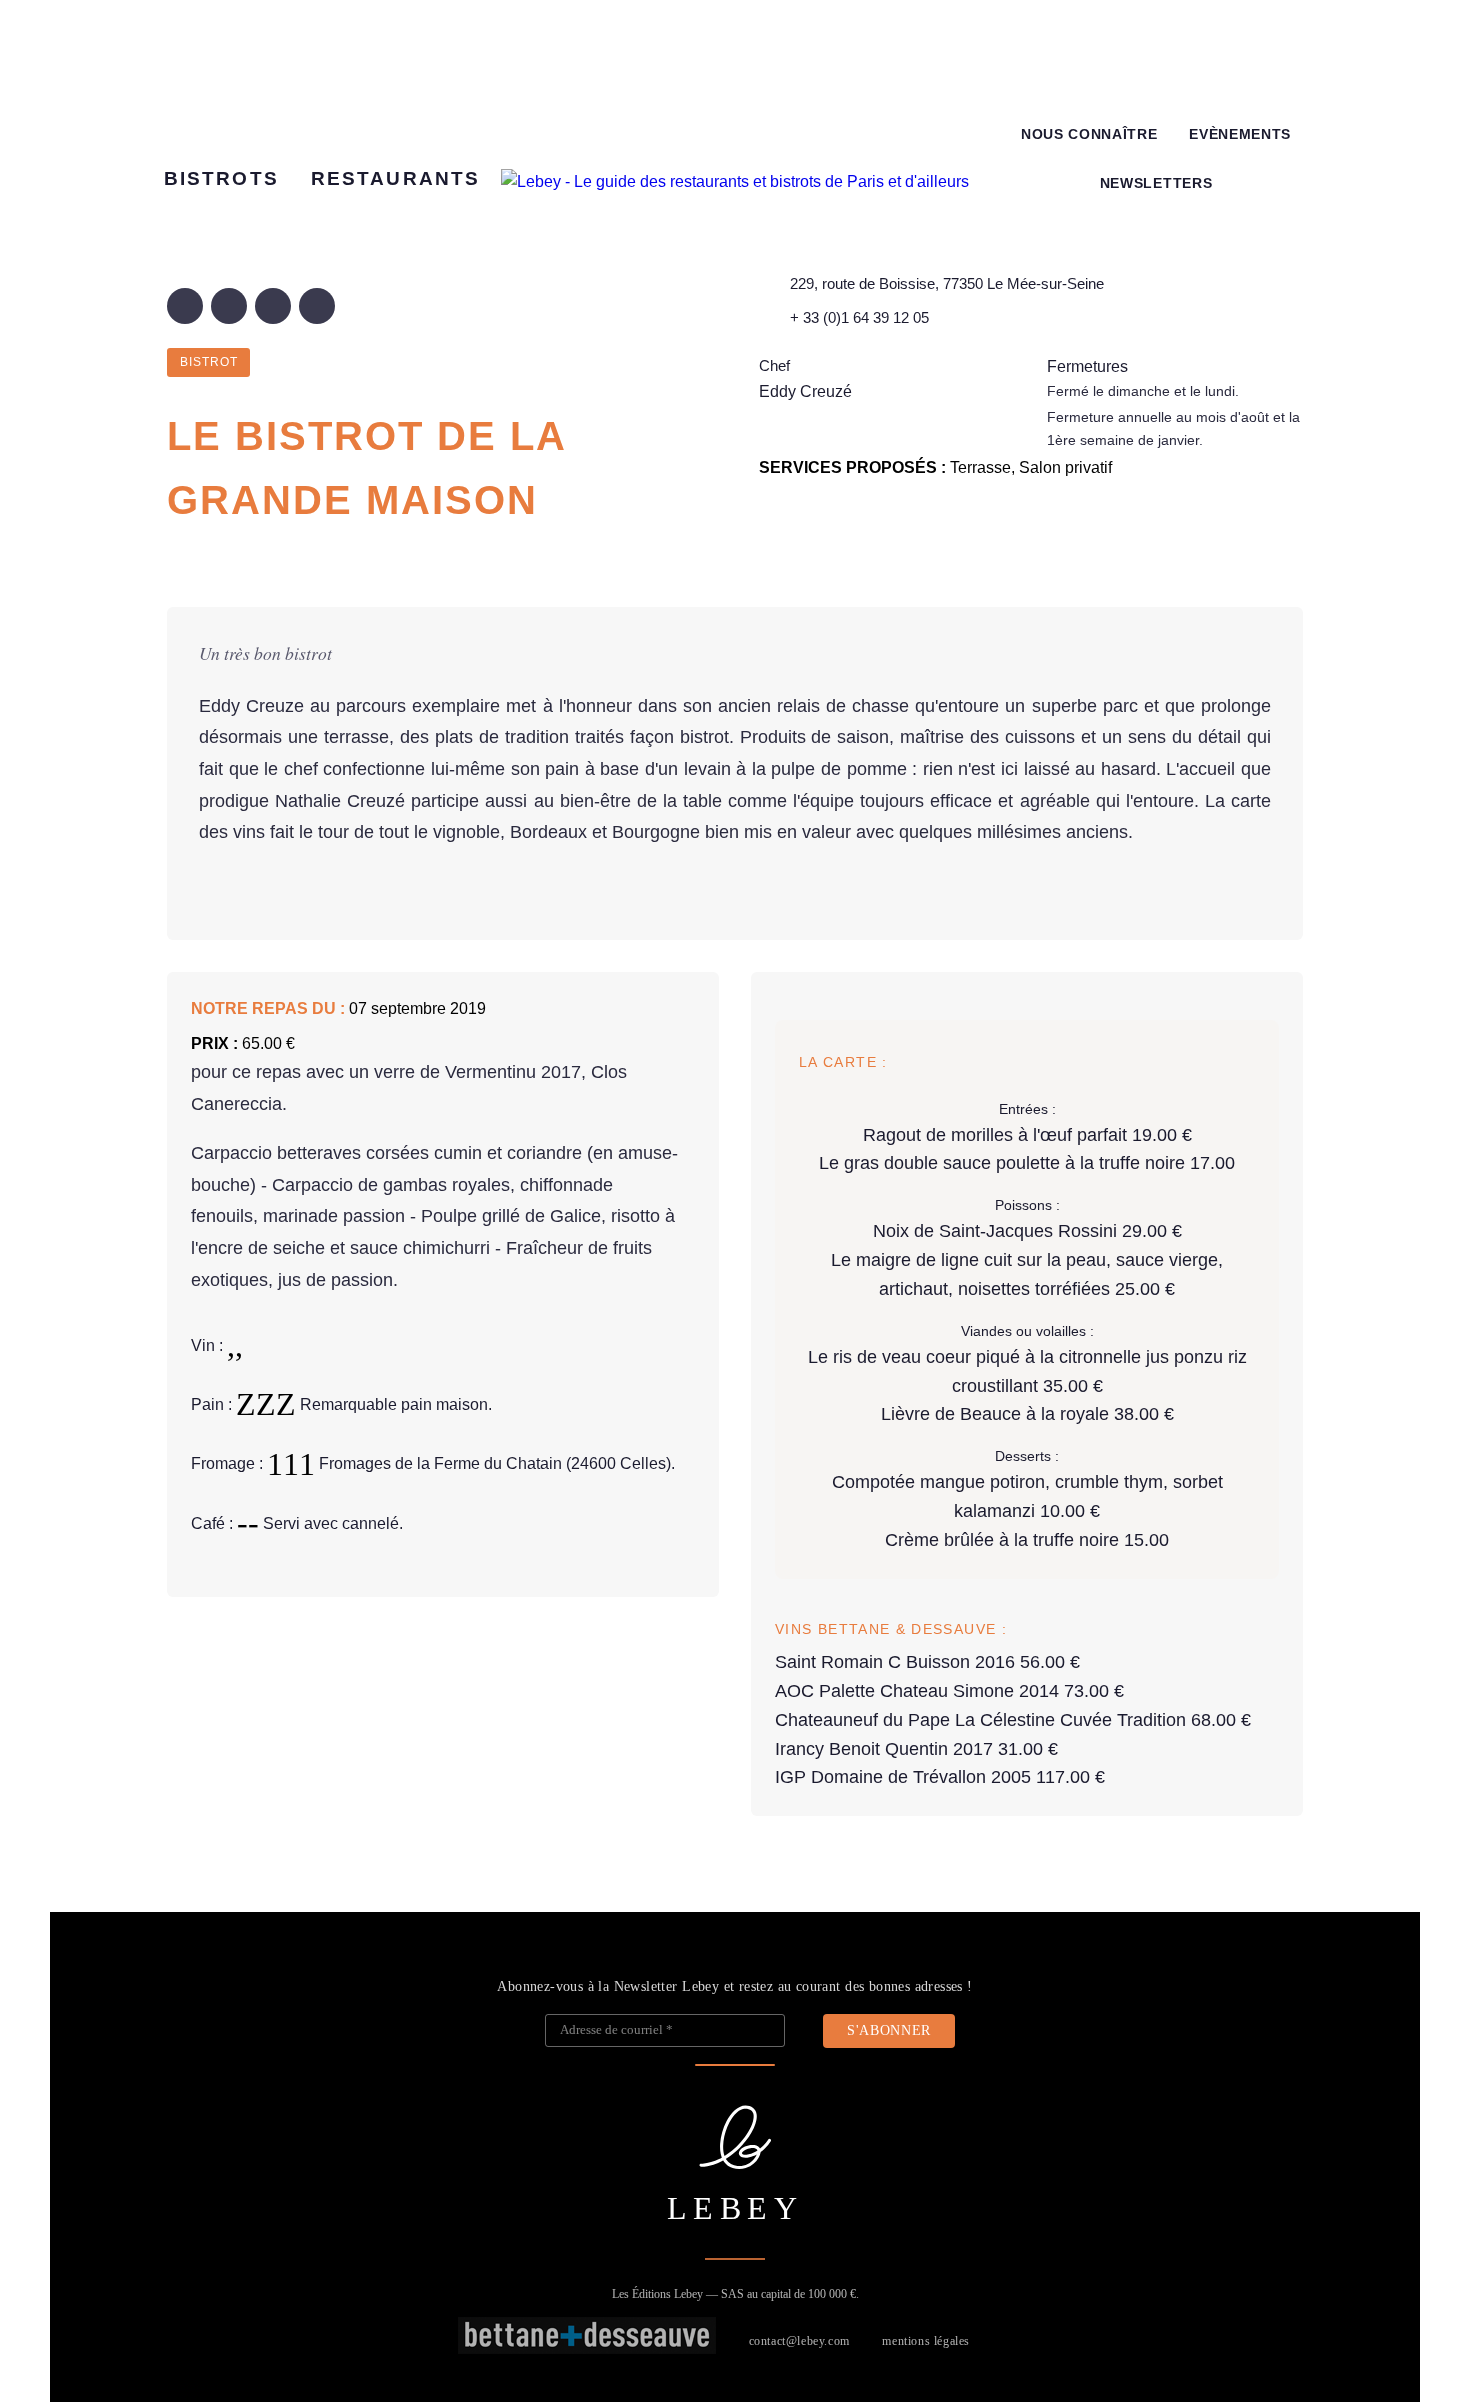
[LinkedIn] (273, 306)
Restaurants (395, 178)
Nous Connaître (1089, 134)
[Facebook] (185, 306)
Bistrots (221, 178)
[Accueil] (735, 182)
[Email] (317, 306)
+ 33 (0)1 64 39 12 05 (859, 317)
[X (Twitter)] (229, 306)
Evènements (1240, 134)
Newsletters (1156, 183)
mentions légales (926, 2341)
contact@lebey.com (799, 2341)
